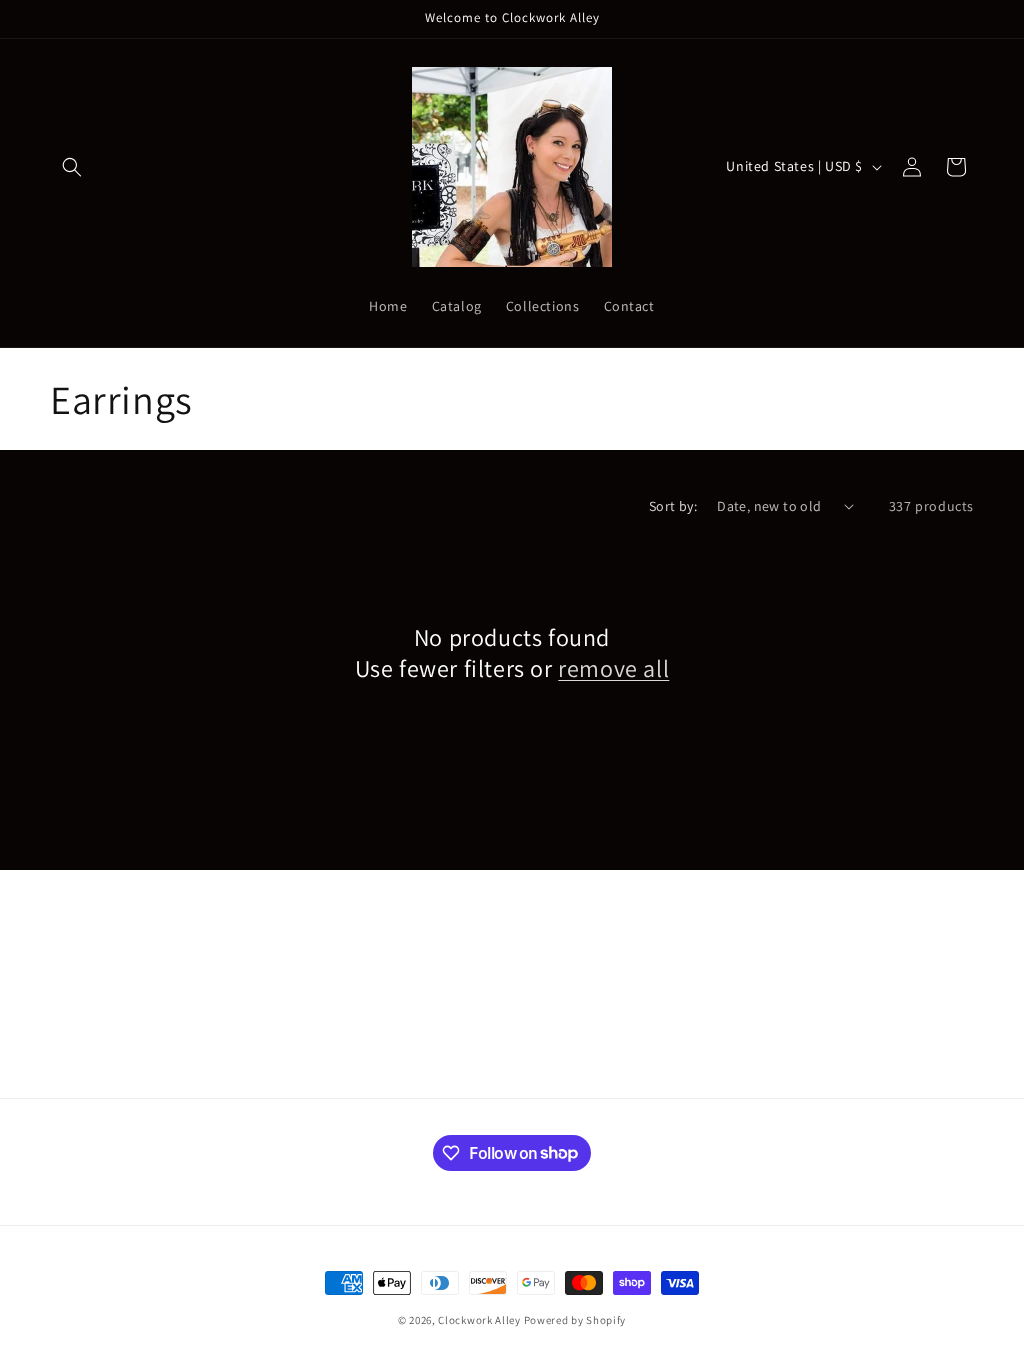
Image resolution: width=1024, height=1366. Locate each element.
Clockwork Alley (479, 1320)
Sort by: (673, 506)
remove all (613, 668)
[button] (72, 167)
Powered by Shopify (575, 1320)
